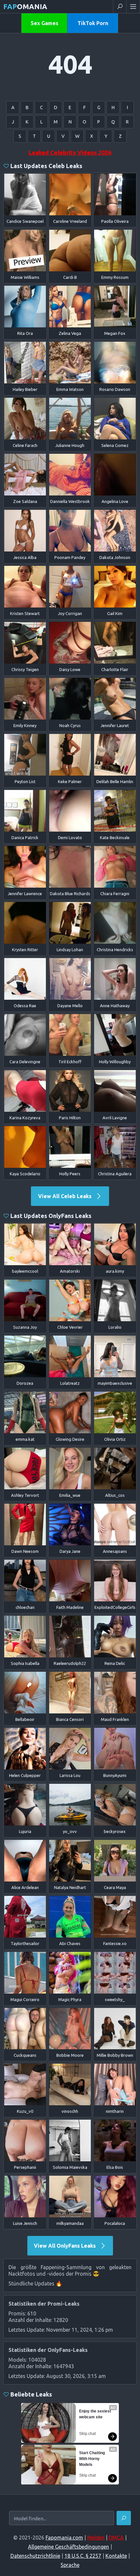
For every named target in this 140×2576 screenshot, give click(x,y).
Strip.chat (87, 2434)
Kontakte (116, 2556)
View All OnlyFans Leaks (65, 2246)
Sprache (70, 2565)
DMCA (116, 2538)
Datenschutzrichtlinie (35, 2556)
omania (25, 6)
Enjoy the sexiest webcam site (96, 2414)
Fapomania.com (64, 2538)
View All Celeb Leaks (65, 1196)
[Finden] (124, 2518)
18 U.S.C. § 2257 (83, 2556)
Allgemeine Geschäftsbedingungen (69, 2547)
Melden (96, 2538)
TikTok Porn (93, 23)
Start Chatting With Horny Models (92, 2459)
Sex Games (44, 23)
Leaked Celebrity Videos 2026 (70, 152)
